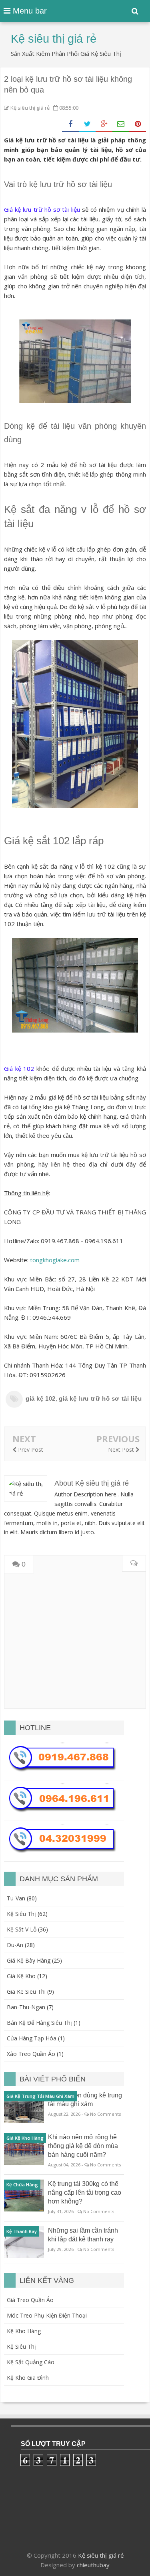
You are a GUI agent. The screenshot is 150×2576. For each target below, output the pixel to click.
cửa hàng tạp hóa (32, 2038)
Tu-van (16, 1898)
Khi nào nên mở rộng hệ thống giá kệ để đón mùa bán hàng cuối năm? (83, 2146)
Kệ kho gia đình (28, 2378)
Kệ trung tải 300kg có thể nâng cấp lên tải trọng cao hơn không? (85, 2193)
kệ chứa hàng (22, 2185)
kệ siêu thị (21, 1914)
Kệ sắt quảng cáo (31, 2362)
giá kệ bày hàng (29, 1960)
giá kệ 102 (41, 1398)
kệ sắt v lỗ (22, 1929)
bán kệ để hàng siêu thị (39, 2023)
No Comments (105, 2114)
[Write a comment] (134, 1564)
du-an (15, 1945)
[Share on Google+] (104, 124)
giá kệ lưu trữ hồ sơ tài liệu (100, 1398)
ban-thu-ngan (26, 2007)
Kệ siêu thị (21, 2346)
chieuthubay (93, 2565)
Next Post (122, 1450)
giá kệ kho (21, 1976)
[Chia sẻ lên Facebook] (70, 124)
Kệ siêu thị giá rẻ (101, 2555)
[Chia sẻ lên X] (87, 124)
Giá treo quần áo (30, 2300)
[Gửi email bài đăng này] (121, 124)
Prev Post (30, 1450)
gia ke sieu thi (26, 1992)
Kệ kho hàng (24, 2331)
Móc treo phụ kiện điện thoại (47, 2315)
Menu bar (29, 11)
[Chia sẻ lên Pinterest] (138, 124)
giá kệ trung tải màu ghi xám (40, 2096)
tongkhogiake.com (55, 1260)
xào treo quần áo (31, 2054)
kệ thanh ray (22, 2231)
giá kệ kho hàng (25, 2138)
